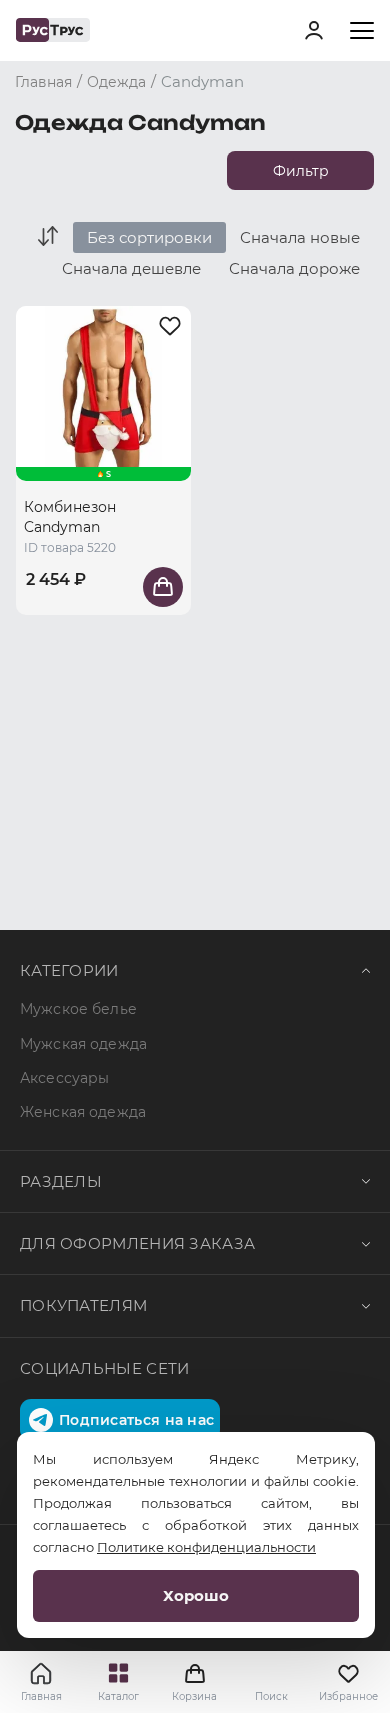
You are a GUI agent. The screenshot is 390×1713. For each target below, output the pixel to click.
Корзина (194, 1682)
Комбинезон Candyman (70, 517)
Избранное (348, 1696)
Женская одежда (83, 1112)
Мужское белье (78, 1009)
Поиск (271, 1696)
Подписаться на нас (136, 1420)
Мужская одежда (83, 1044)
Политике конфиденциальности (206, 1547)
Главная (41, 1696)
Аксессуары (64, 1078)
